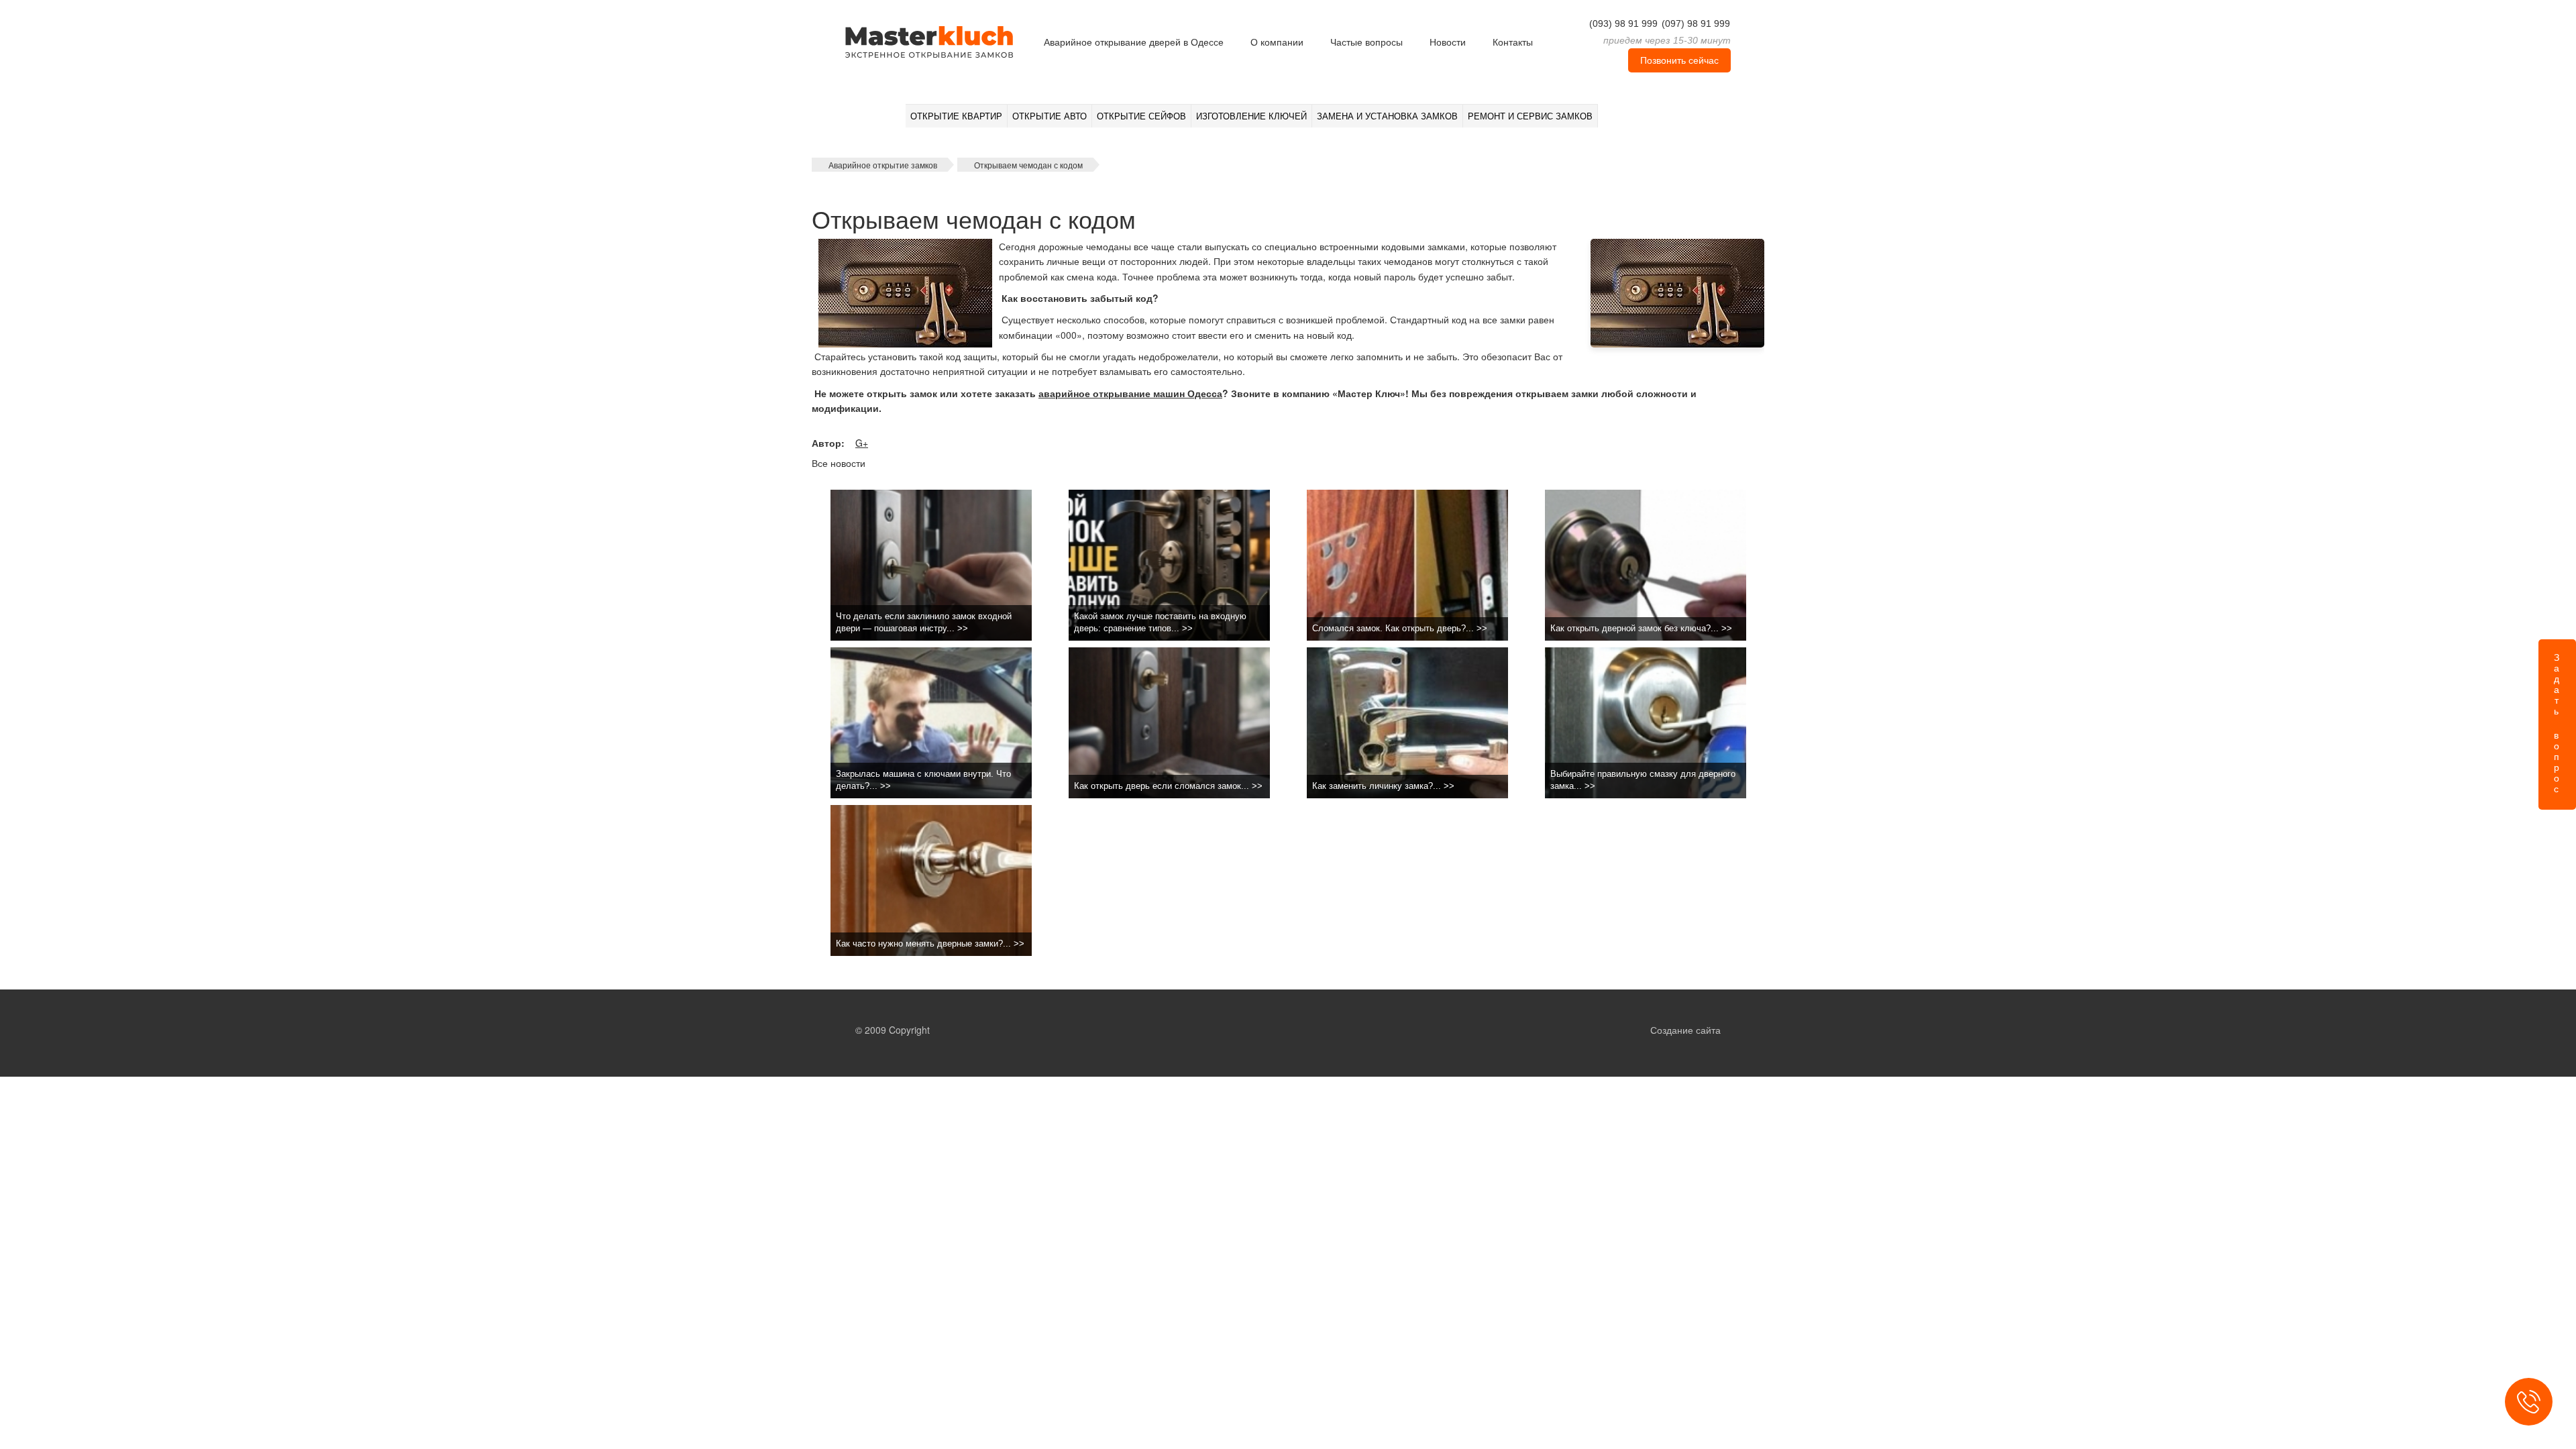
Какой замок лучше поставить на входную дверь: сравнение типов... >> (1160, 623)
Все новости (839, 463)
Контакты (1513, 42)
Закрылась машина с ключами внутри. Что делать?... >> (923, 780)
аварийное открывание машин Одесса (1130, 393)
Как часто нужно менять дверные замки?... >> (930, 944)
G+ (862, 443)
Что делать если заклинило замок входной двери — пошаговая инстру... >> (924, 623)
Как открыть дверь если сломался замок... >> (1168, 786)
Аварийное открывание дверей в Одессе (1134, 42)
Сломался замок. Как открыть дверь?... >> (1400, 628)
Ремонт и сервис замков (1530, 116)
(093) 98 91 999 (1623, 23)
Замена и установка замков (1387, 116)
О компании (1277, 42)
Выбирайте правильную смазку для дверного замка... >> (1643, 780)
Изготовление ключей (1251, 116)
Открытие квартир (956, 116)
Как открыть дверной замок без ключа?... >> (1641, 628)
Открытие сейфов (1141, 116)
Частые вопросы (1366, 42)
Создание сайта (1685, 1030)
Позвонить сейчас (1679, 60)
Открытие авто (1050, 116)
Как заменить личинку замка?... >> (1383, 786)
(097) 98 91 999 (1696, 23)
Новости (1448, 42)
